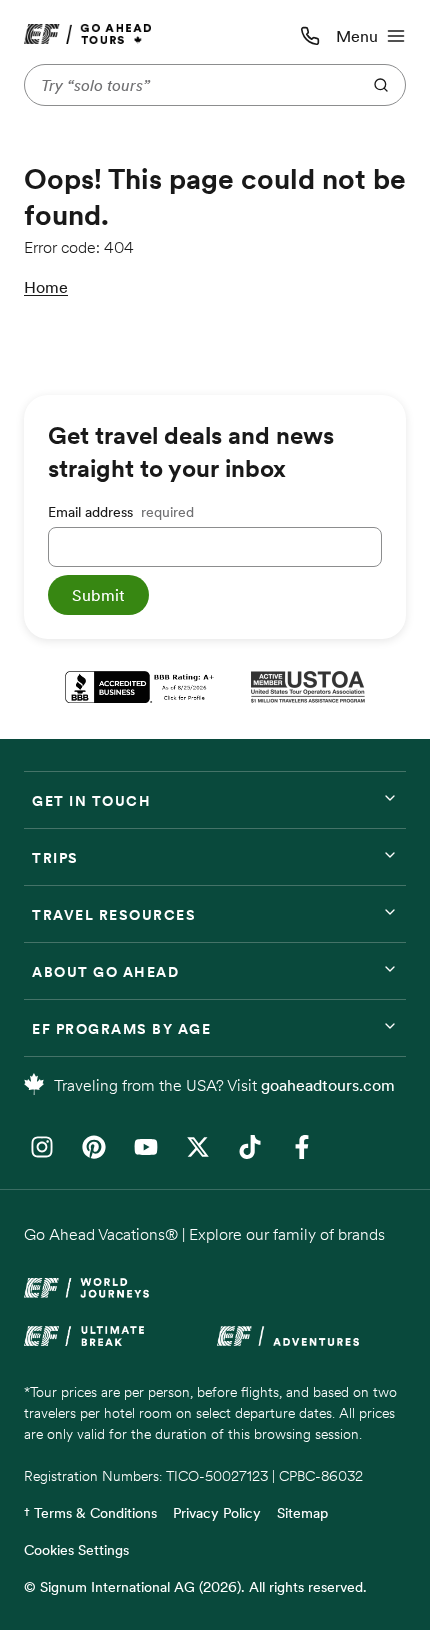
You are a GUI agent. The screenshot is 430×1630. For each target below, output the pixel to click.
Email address (121, 512)
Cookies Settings (76, 1550)
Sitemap (302, 1513)
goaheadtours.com (328, 1085)
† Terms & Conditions (90, 1513)
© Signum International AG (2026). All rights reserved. (195, 1587)
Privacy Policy (217, 1513)
